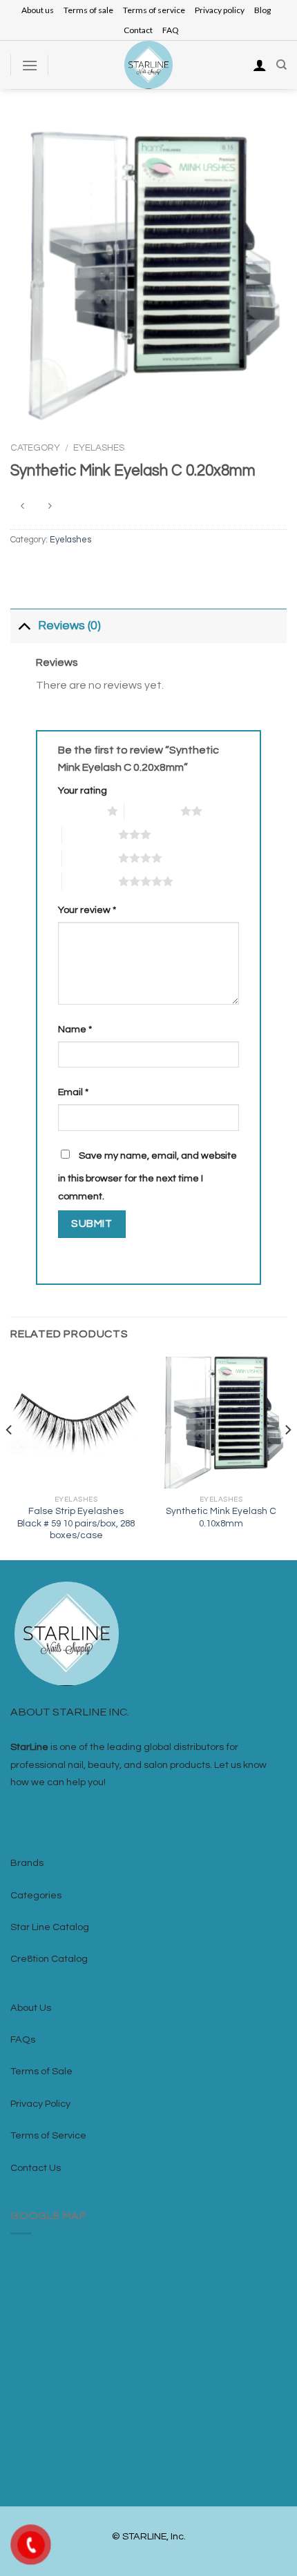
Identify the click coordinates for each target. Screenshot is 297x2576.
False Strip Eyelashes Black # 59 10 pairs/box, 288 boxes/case (76, 1523)
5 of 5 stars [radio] (90, 881)
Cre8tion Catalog (49, 1959)
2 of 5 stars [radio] (152, 811)
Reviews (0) (69, 626)
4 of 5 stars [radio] (90, 858)
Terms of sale (88, 10)
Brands (27, 1863)
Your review (87, 910)
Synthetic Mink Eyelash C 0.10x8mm (221, 1517)
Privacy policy (220, 10)
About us (38, 10)
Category (35, 448)
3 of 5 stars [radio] (90, 834)
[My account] (260, 65)
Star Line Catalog (50, 1927)
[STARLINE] (148, 65)
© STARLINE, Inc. (149, 2536)
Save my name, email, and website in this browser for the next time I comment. (147, 1176)
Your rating (83, 790)
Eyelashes (99, 448)
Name (75, 1029)
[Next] (287, 1457)
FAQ (171, 30)
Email (73, 1092)
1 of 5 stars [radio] (79, 811)
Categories (36, 1895)
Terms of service (154, 10)
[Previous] (10, 1457)
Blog (262, 10)
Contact (138, 30)
